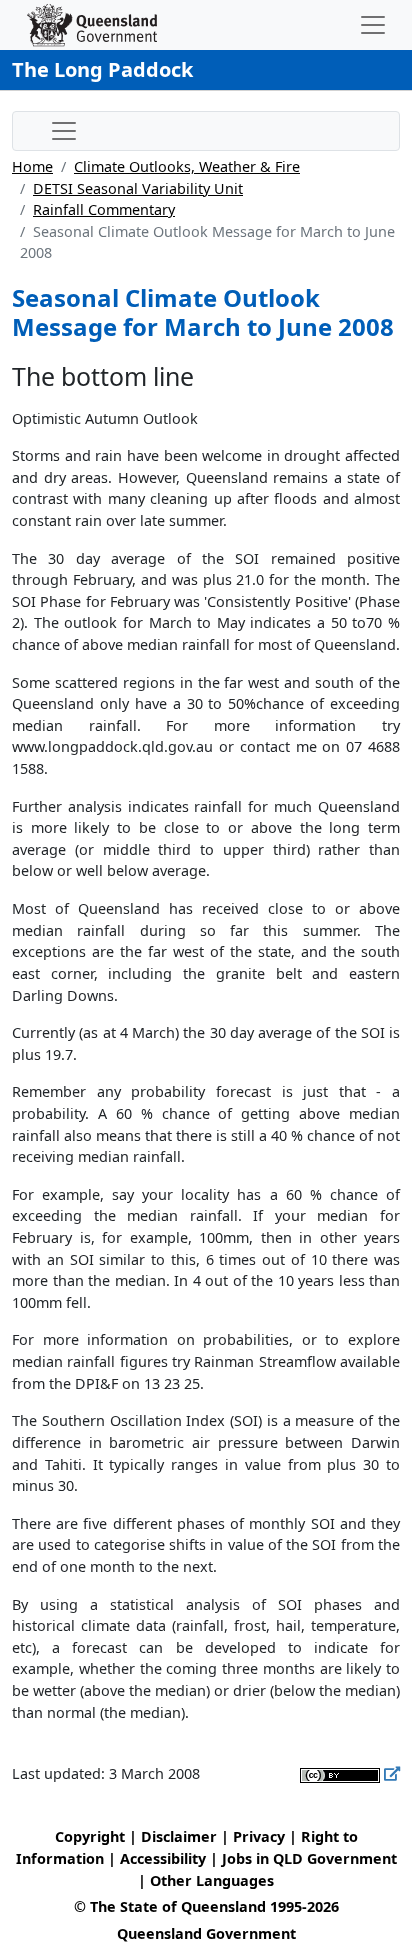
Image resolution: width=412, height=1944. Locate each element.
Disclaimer (179, 1836)
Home (32, 166)
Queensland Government (206, 1933)
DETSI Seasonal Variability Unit (138, 188)
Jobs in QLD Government (309, 1858)
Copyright (90, 1836)
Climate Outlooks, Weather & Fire (187, 166)
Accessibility (163, 1858)
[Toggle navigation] (373, 25)
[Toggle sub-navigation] (64, 131)
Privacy (259, 1836)
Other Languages (212, 1880)
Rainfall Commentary (104, 209)
